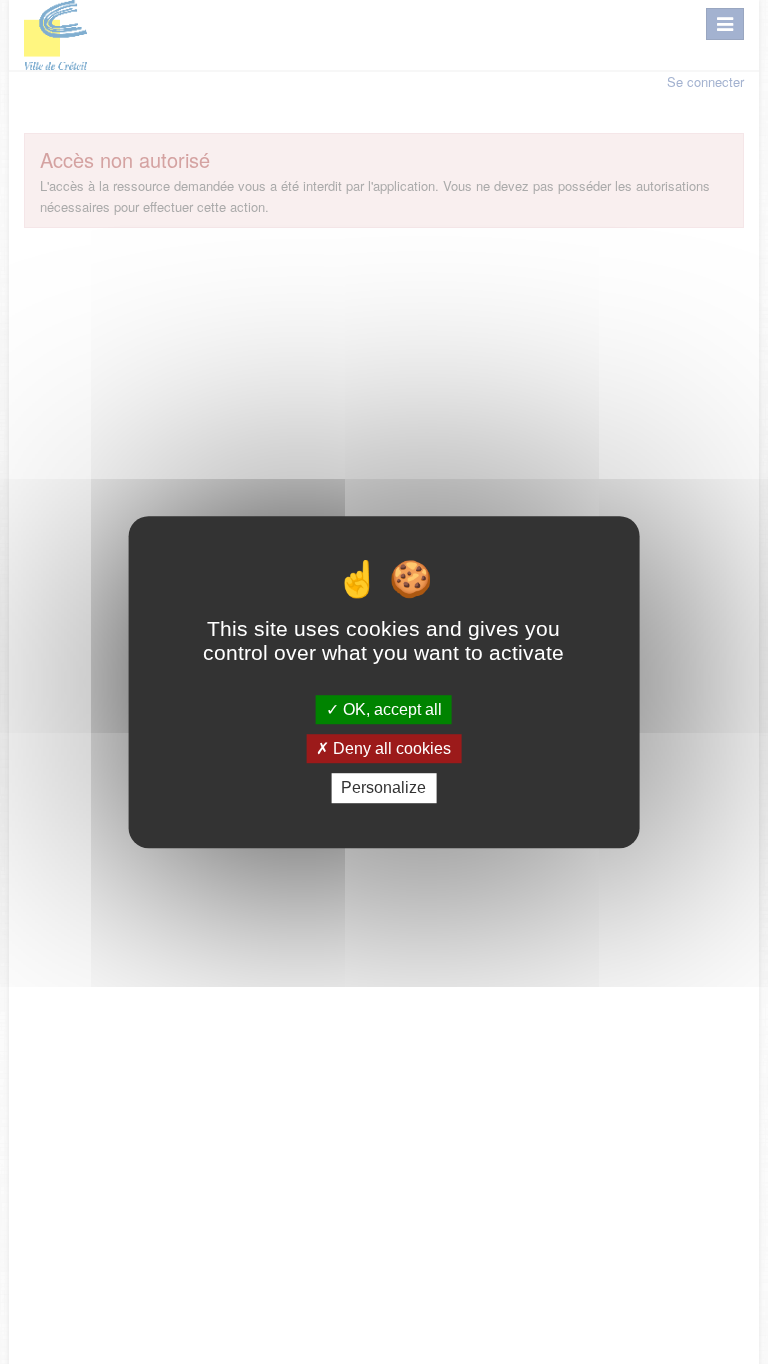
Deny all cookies (390, 748)
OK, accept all (390, 709)
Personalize (383, 788)
